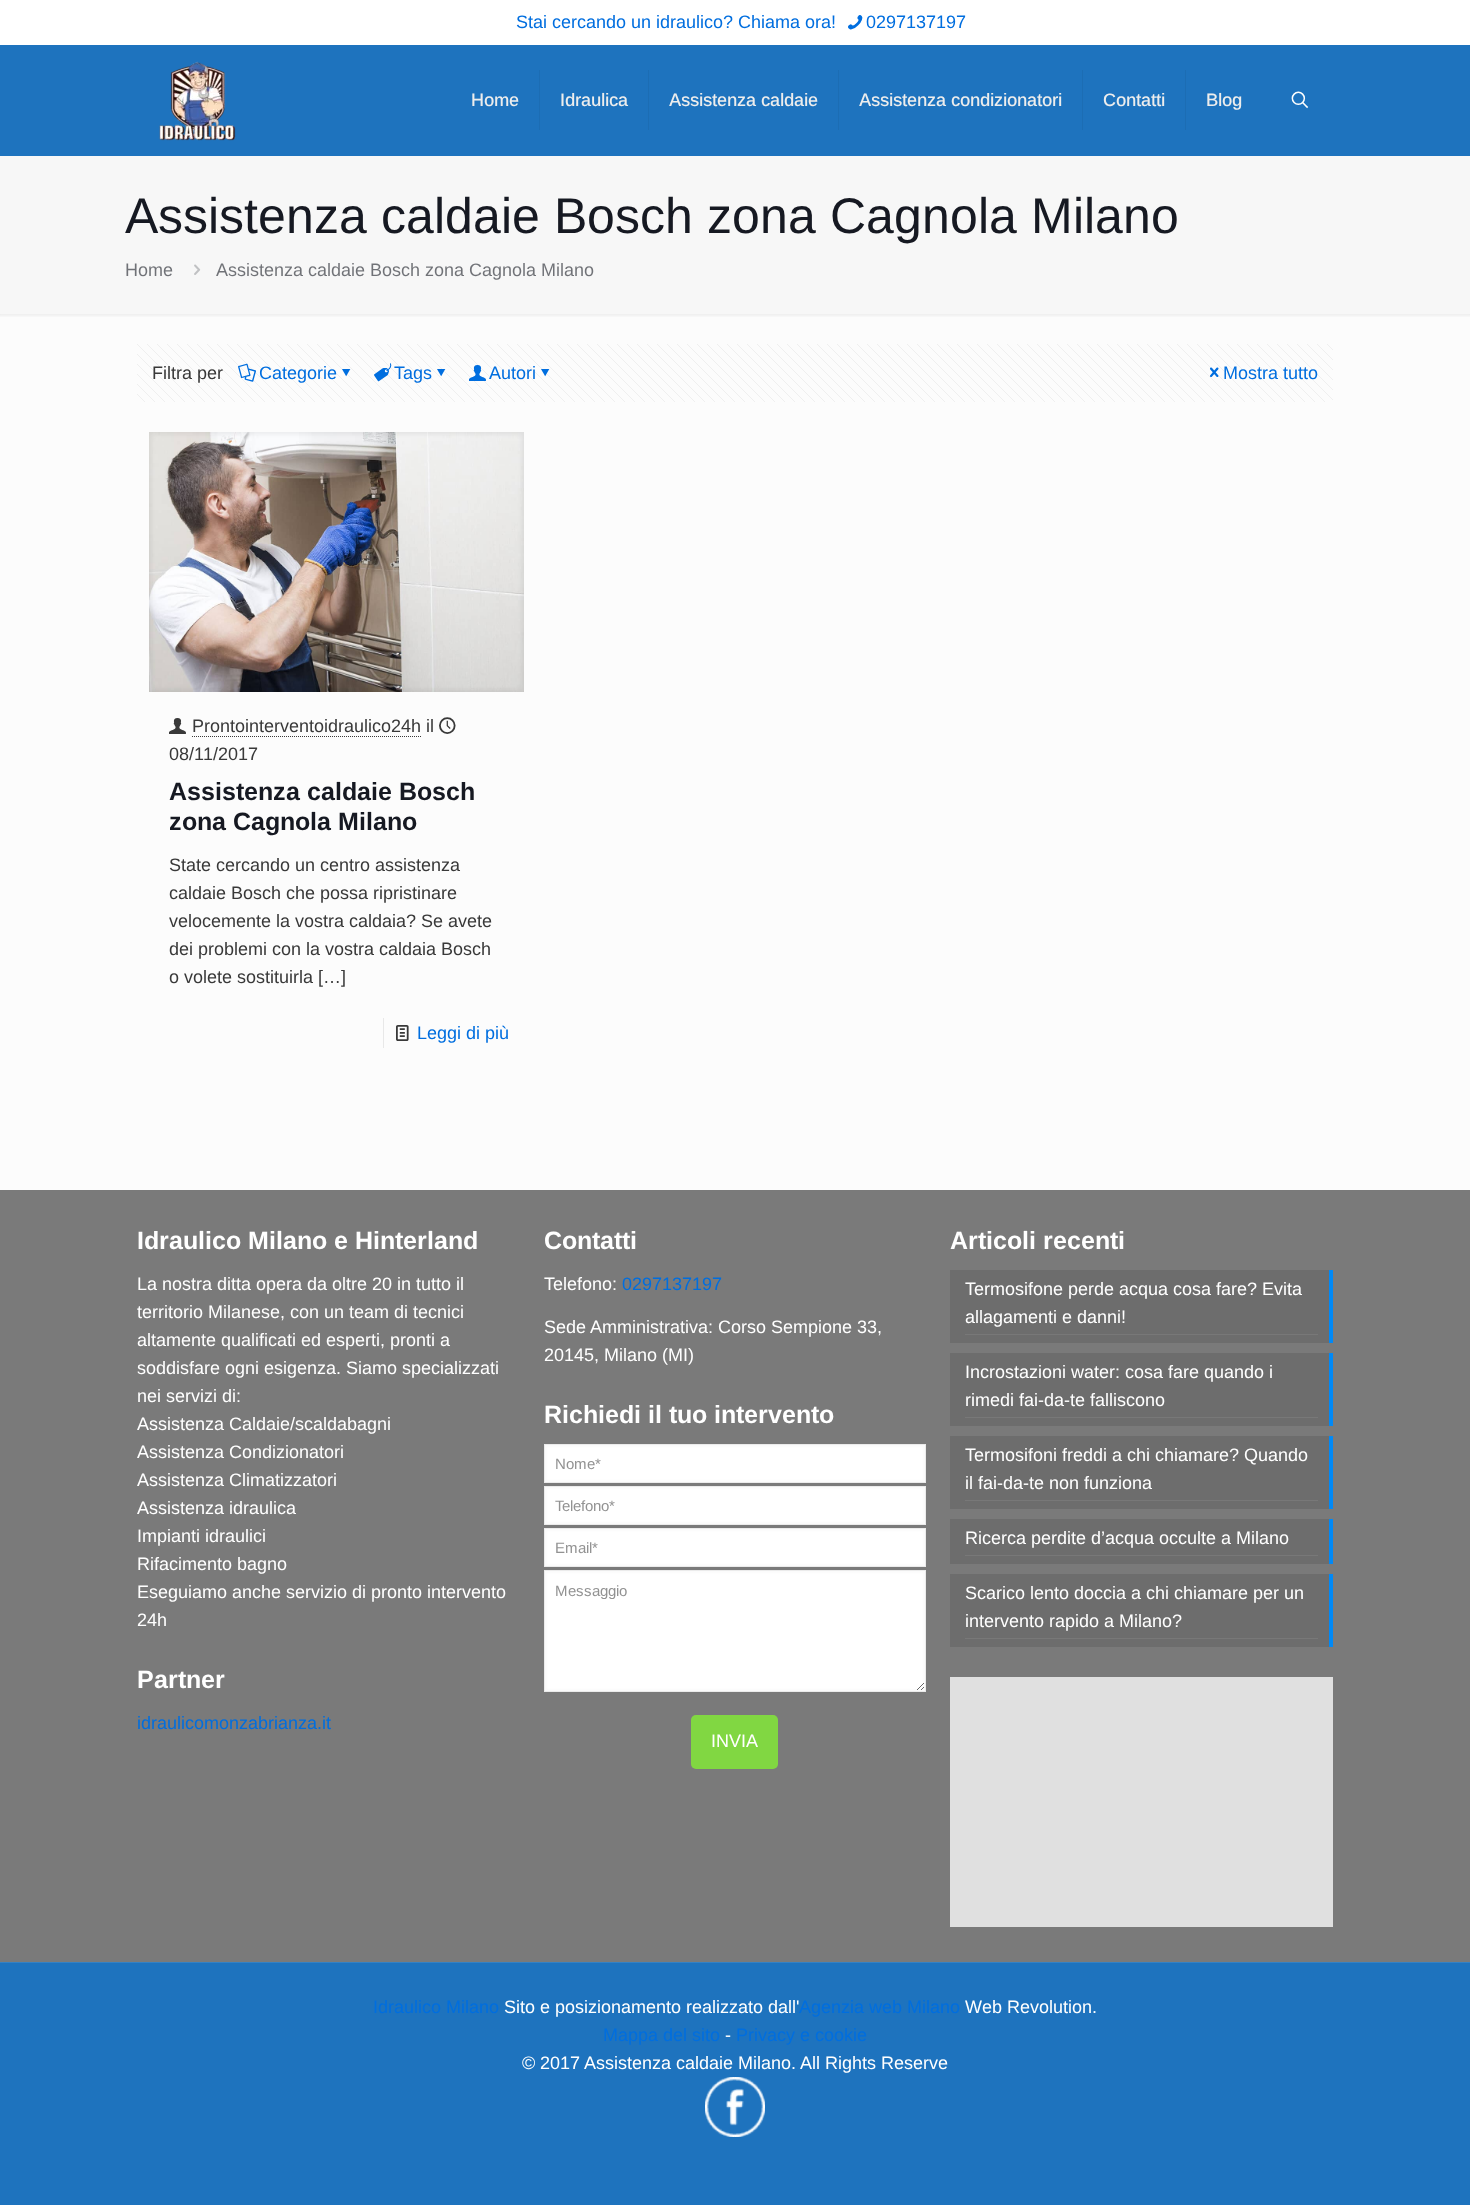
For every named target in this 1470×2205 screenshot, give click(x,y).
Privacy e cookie (801, 2035)
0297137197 (916, 22)
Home (149, 270)
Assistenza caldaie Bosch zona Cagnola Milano (405, 270)
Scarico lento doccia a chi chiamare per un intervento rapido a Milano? (1134, 1607)
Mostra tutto (1270, 373)
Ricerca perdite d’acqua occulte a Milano (1127, 1538)
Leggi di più (463, 1033)
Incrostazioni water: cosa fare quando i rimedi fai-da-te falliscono (1119, 1386)
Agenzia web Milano (879, 2007)
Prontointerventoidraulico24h (306, 726)
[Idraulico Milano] (197, 100)
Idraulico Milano (436, 2007)
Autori (512, 373)
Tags (413, 373)
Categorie (298, 373)
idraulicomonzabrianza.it (234, 1723)
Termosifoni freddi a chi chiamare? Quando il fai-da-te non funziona (1136, 1469)
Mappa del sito (661, 2035)
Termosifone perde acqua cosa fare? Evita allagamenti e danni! (1133, 1303)
